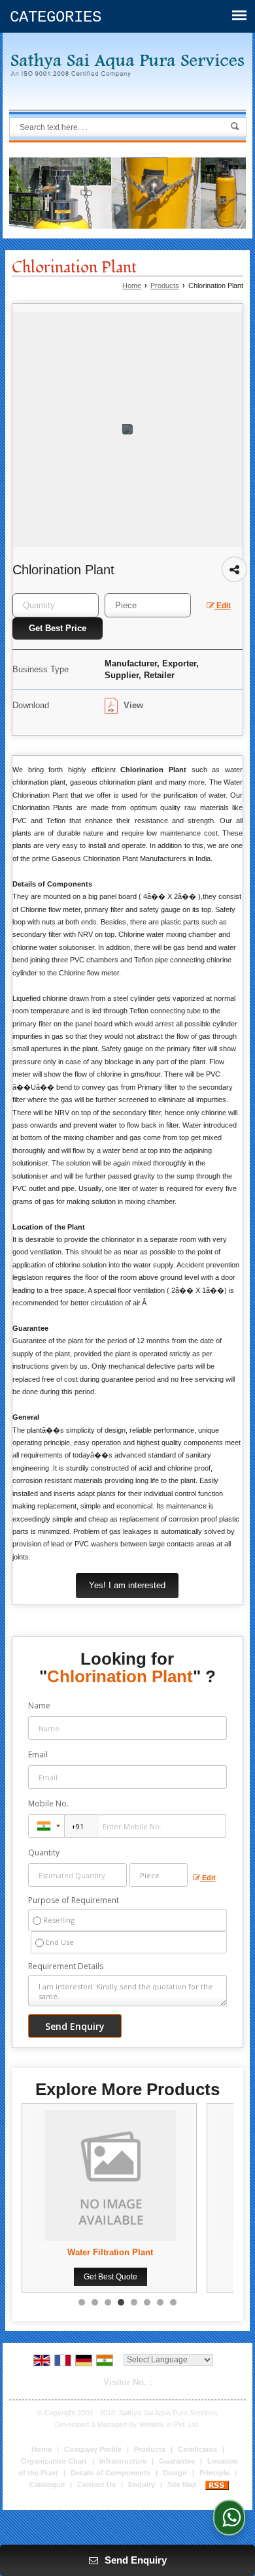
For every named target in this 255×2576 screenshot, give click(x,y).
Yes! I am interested (127, 1585)
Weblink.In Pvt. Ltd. (170, 2424)
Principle (214, 2473)
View (132, 705)
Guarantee (177, 2461)
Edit (223, 606)
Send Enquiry (134, 2560)
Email (38, 1754)
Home (132, 285)
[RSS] (217, 2485)
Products (165, 285)
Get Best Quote (136, 2277)
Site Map (182, 2485)
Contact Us (96, 2485)
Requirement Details (66, 1966)
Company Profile (93, 2449)
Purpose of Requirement (74, 1900)
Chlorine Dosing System (136, 2252)
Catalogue (47, 2485)
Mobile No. (48, 1803)
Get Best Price (58, 628)
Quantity (44, 1852)
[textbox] (148, 605)
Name (39, 1705)
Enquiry (142, 2485)
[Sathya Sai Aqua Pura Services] (127, 65)
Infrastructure (123, 2461)
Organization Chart (54, 2461)
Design (175, 2473)
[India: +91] (46, 1826)
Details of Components (110, 2473)
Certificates (197, 2449)
